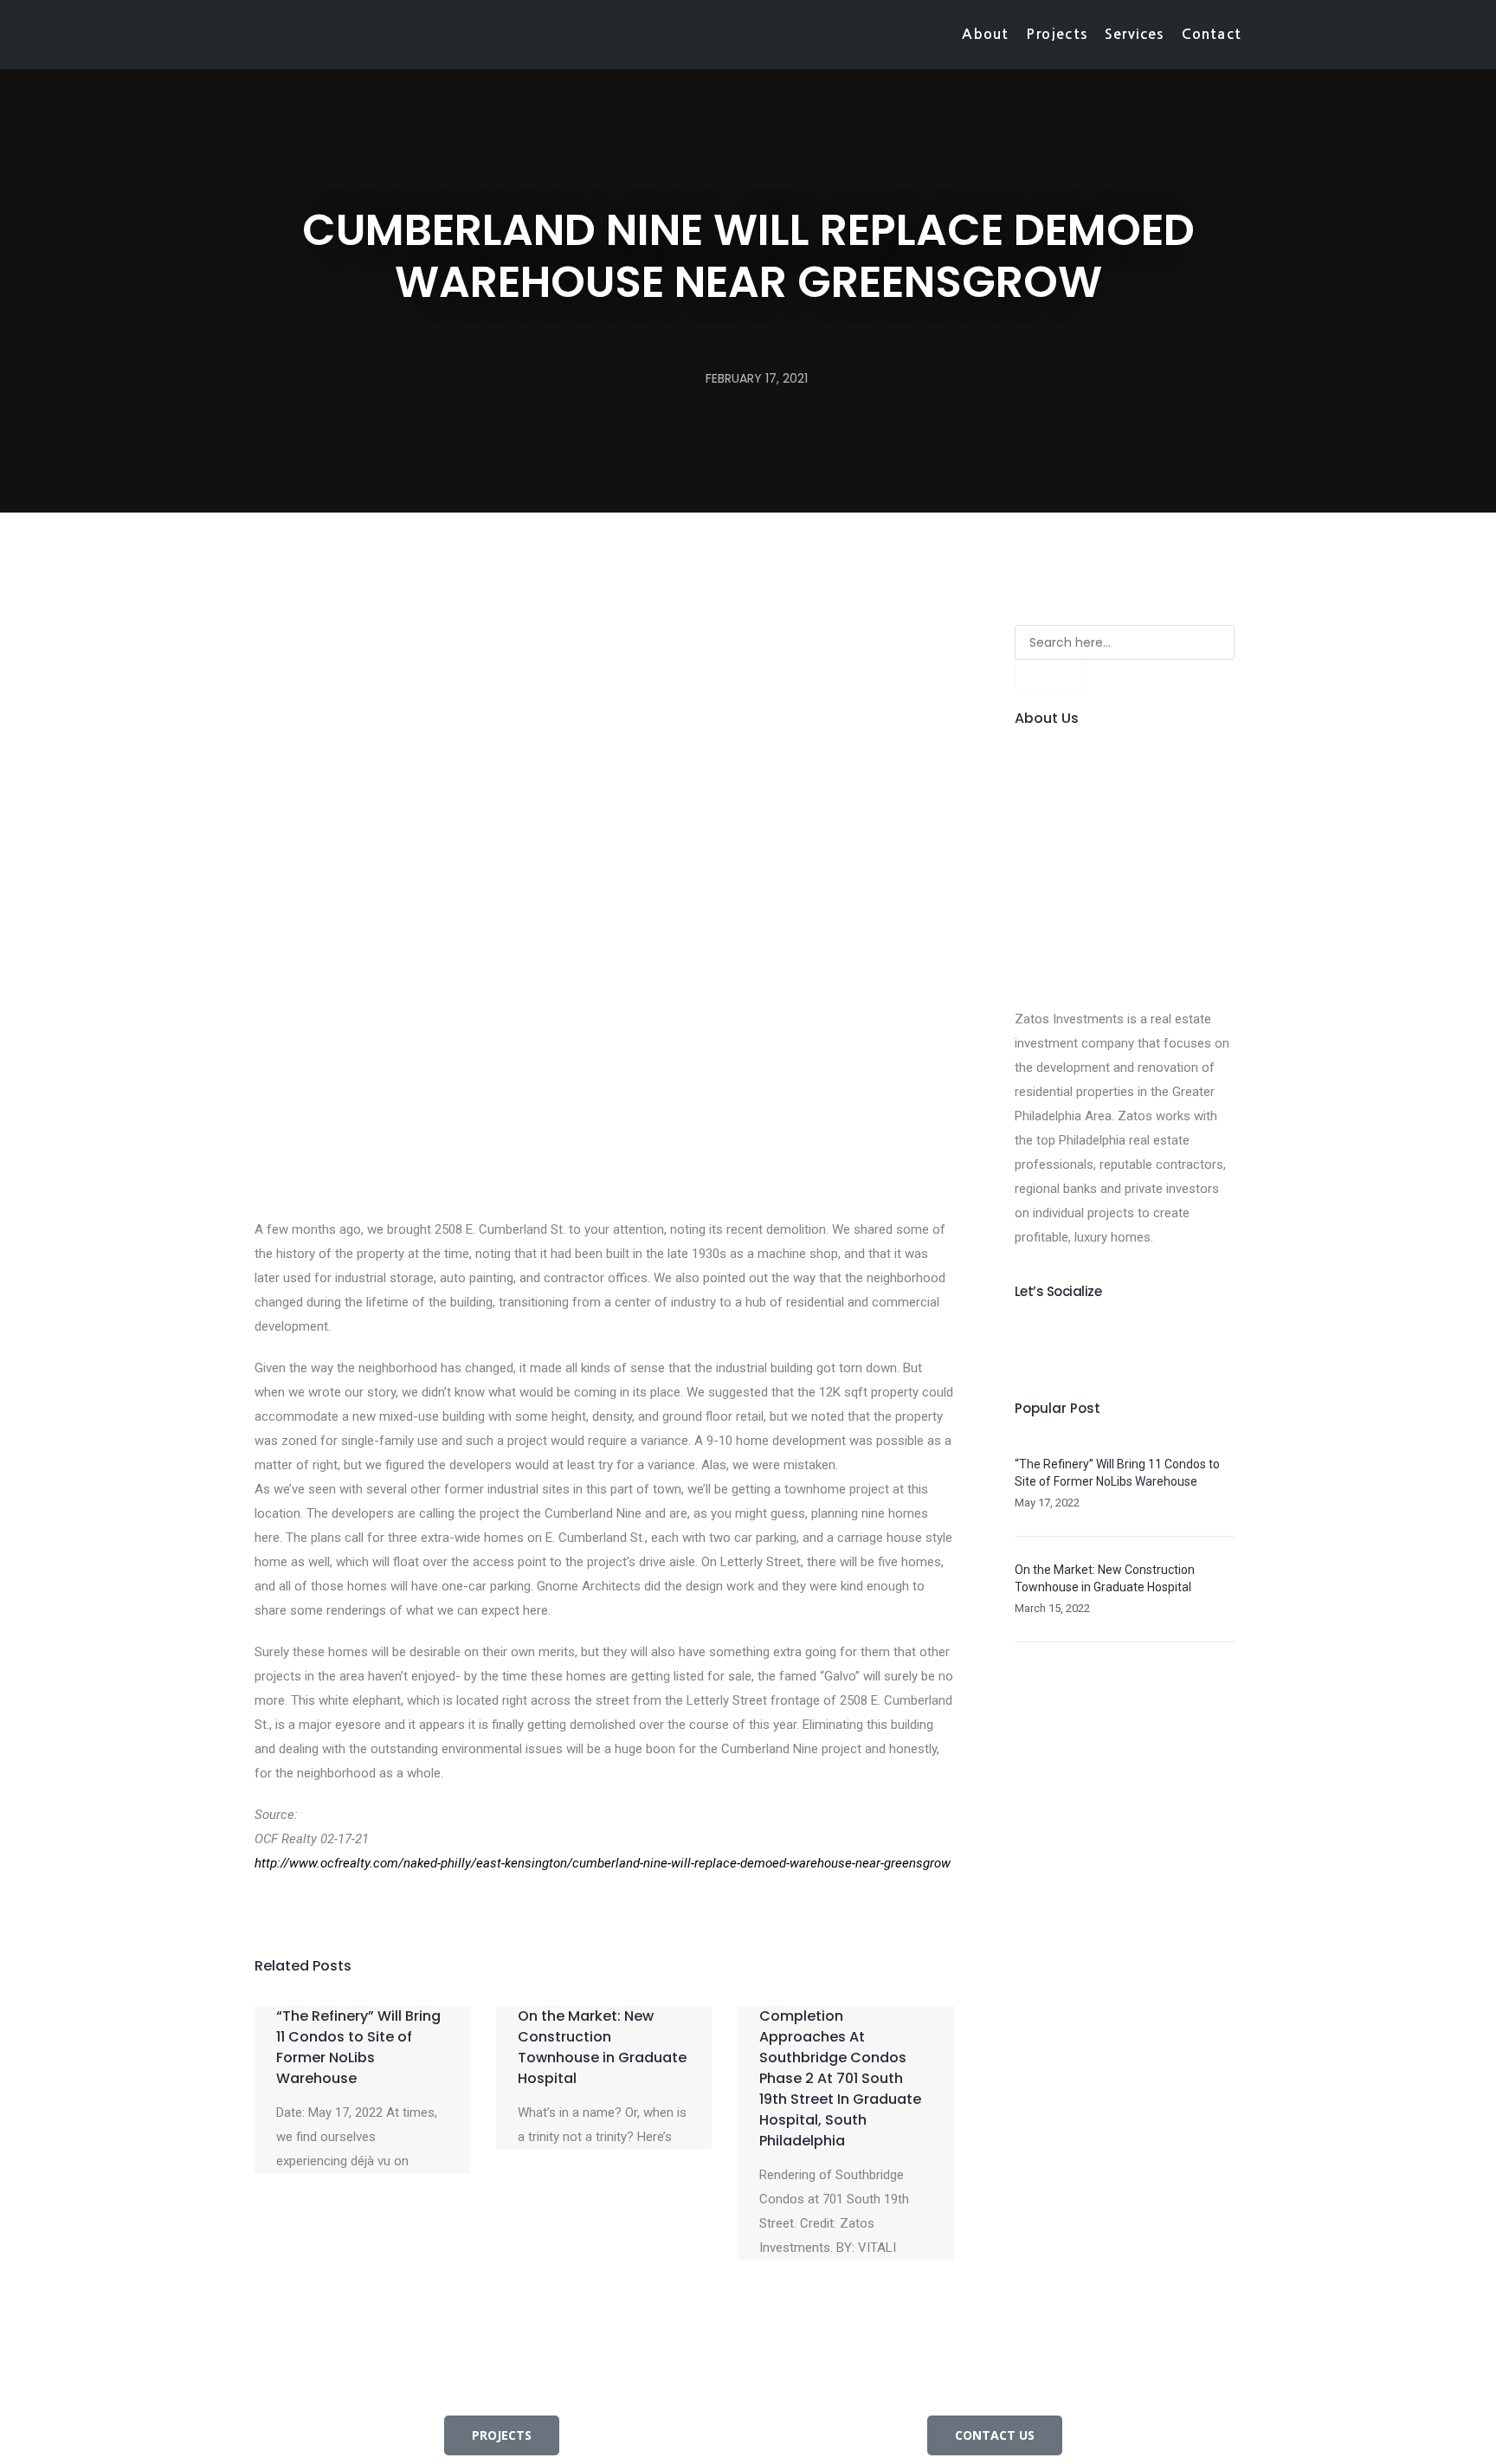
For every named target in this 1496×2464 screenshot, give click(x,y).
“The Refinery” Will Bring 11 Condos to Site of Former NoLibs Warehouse (358, 2047)
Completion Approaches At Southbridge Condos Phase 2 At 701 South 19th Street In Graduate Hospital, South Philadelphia (840, 2078)
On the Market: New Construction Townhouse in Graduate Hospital (602, 2047)
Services (1135, 34)
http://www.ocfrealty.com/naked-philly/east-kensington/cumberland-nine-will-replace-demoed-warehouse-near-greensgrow (603, 1863)
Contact (1212, 34)
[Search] (1050, 674)
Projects (1057, 34)
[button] (247, 1912)
